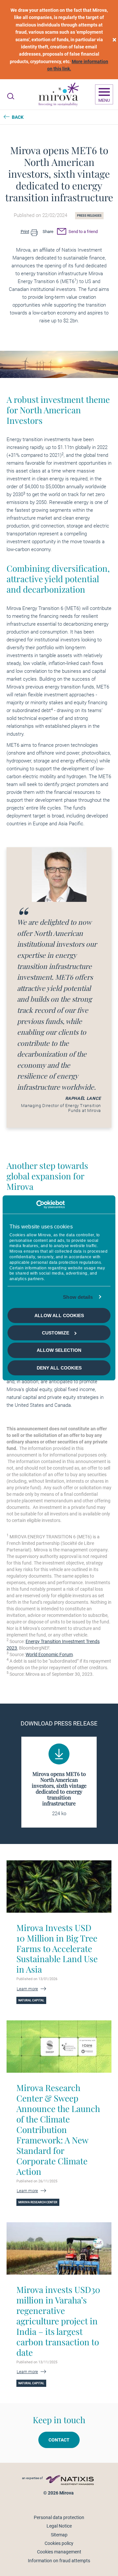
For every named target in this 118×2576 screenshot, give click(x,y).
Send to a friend (83, 232)
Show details (78, 1297)
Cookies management (59, 2552)
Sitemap (59, 2535)
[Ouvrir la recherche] (11, 96)
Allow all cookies (59, 1315)
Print (25, 232)
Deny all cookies (59, 1368)
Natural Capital (31, 2000)
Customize (56, 1333)
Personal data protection (59, 2517)
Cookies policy (59, 2543)
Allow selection (59, 1350)
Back (18, 117)
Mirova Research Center (38, 2202)
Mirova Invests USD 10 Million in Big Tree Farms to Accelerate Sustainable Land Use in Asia (57, 1949)
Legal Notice (59, 2526)
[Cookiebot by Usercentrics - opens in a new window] (36, 1205)
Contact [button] (59, 2440)
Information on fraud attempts (59, 2561)
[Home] (58, 95)
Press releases (89, 216)
